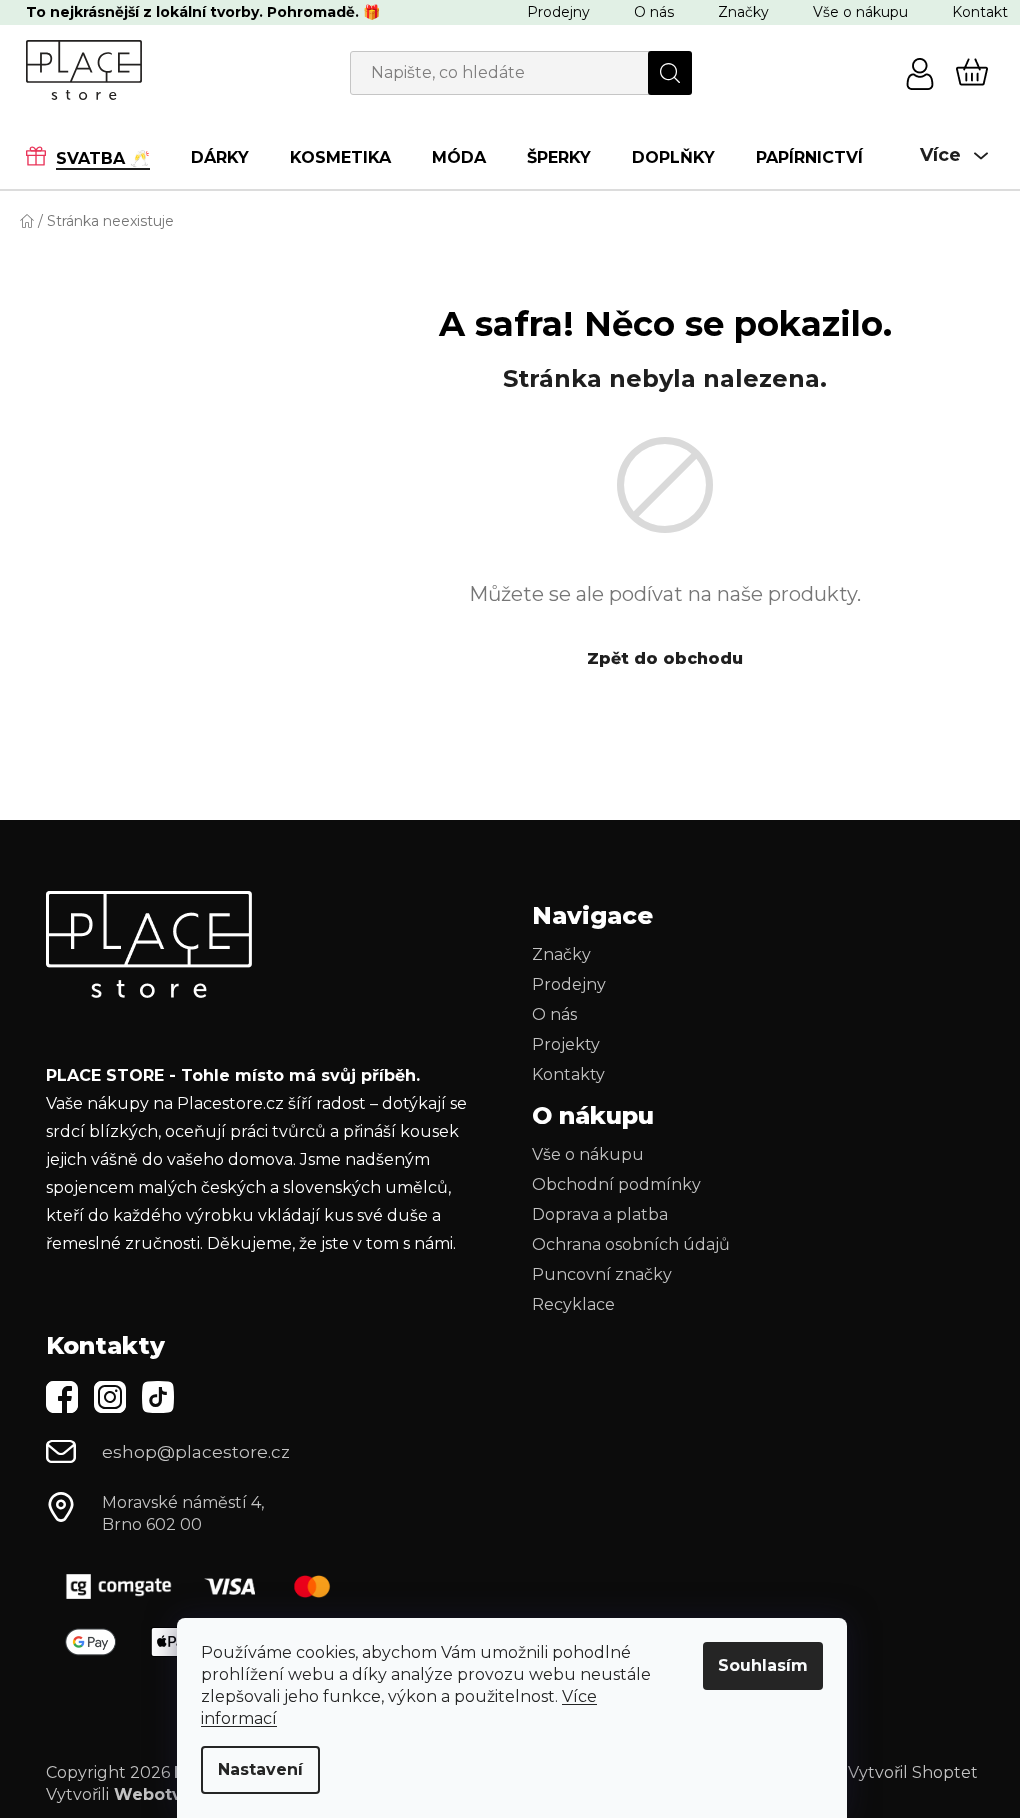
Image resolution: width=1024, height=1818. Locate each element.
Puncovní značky (602, 1274)
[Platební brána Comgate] (206, 1586)
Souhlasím (763, 1665)
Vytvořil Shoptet (913, 1772)
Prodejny (558, 12)
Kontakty (568, 1074)
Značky (743, 12)
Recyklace (573, 1304)
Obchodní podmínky (616, 1184)
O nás (654, 12)
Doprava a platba (600, 1214)
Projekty (566, 1044)
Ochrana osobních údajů (631, 1244)
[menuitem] (98, 157)
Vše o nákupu (860, 12)
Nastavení (260, 1769)
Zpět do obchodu (665, 658)
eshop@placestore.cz (196, 1452)
